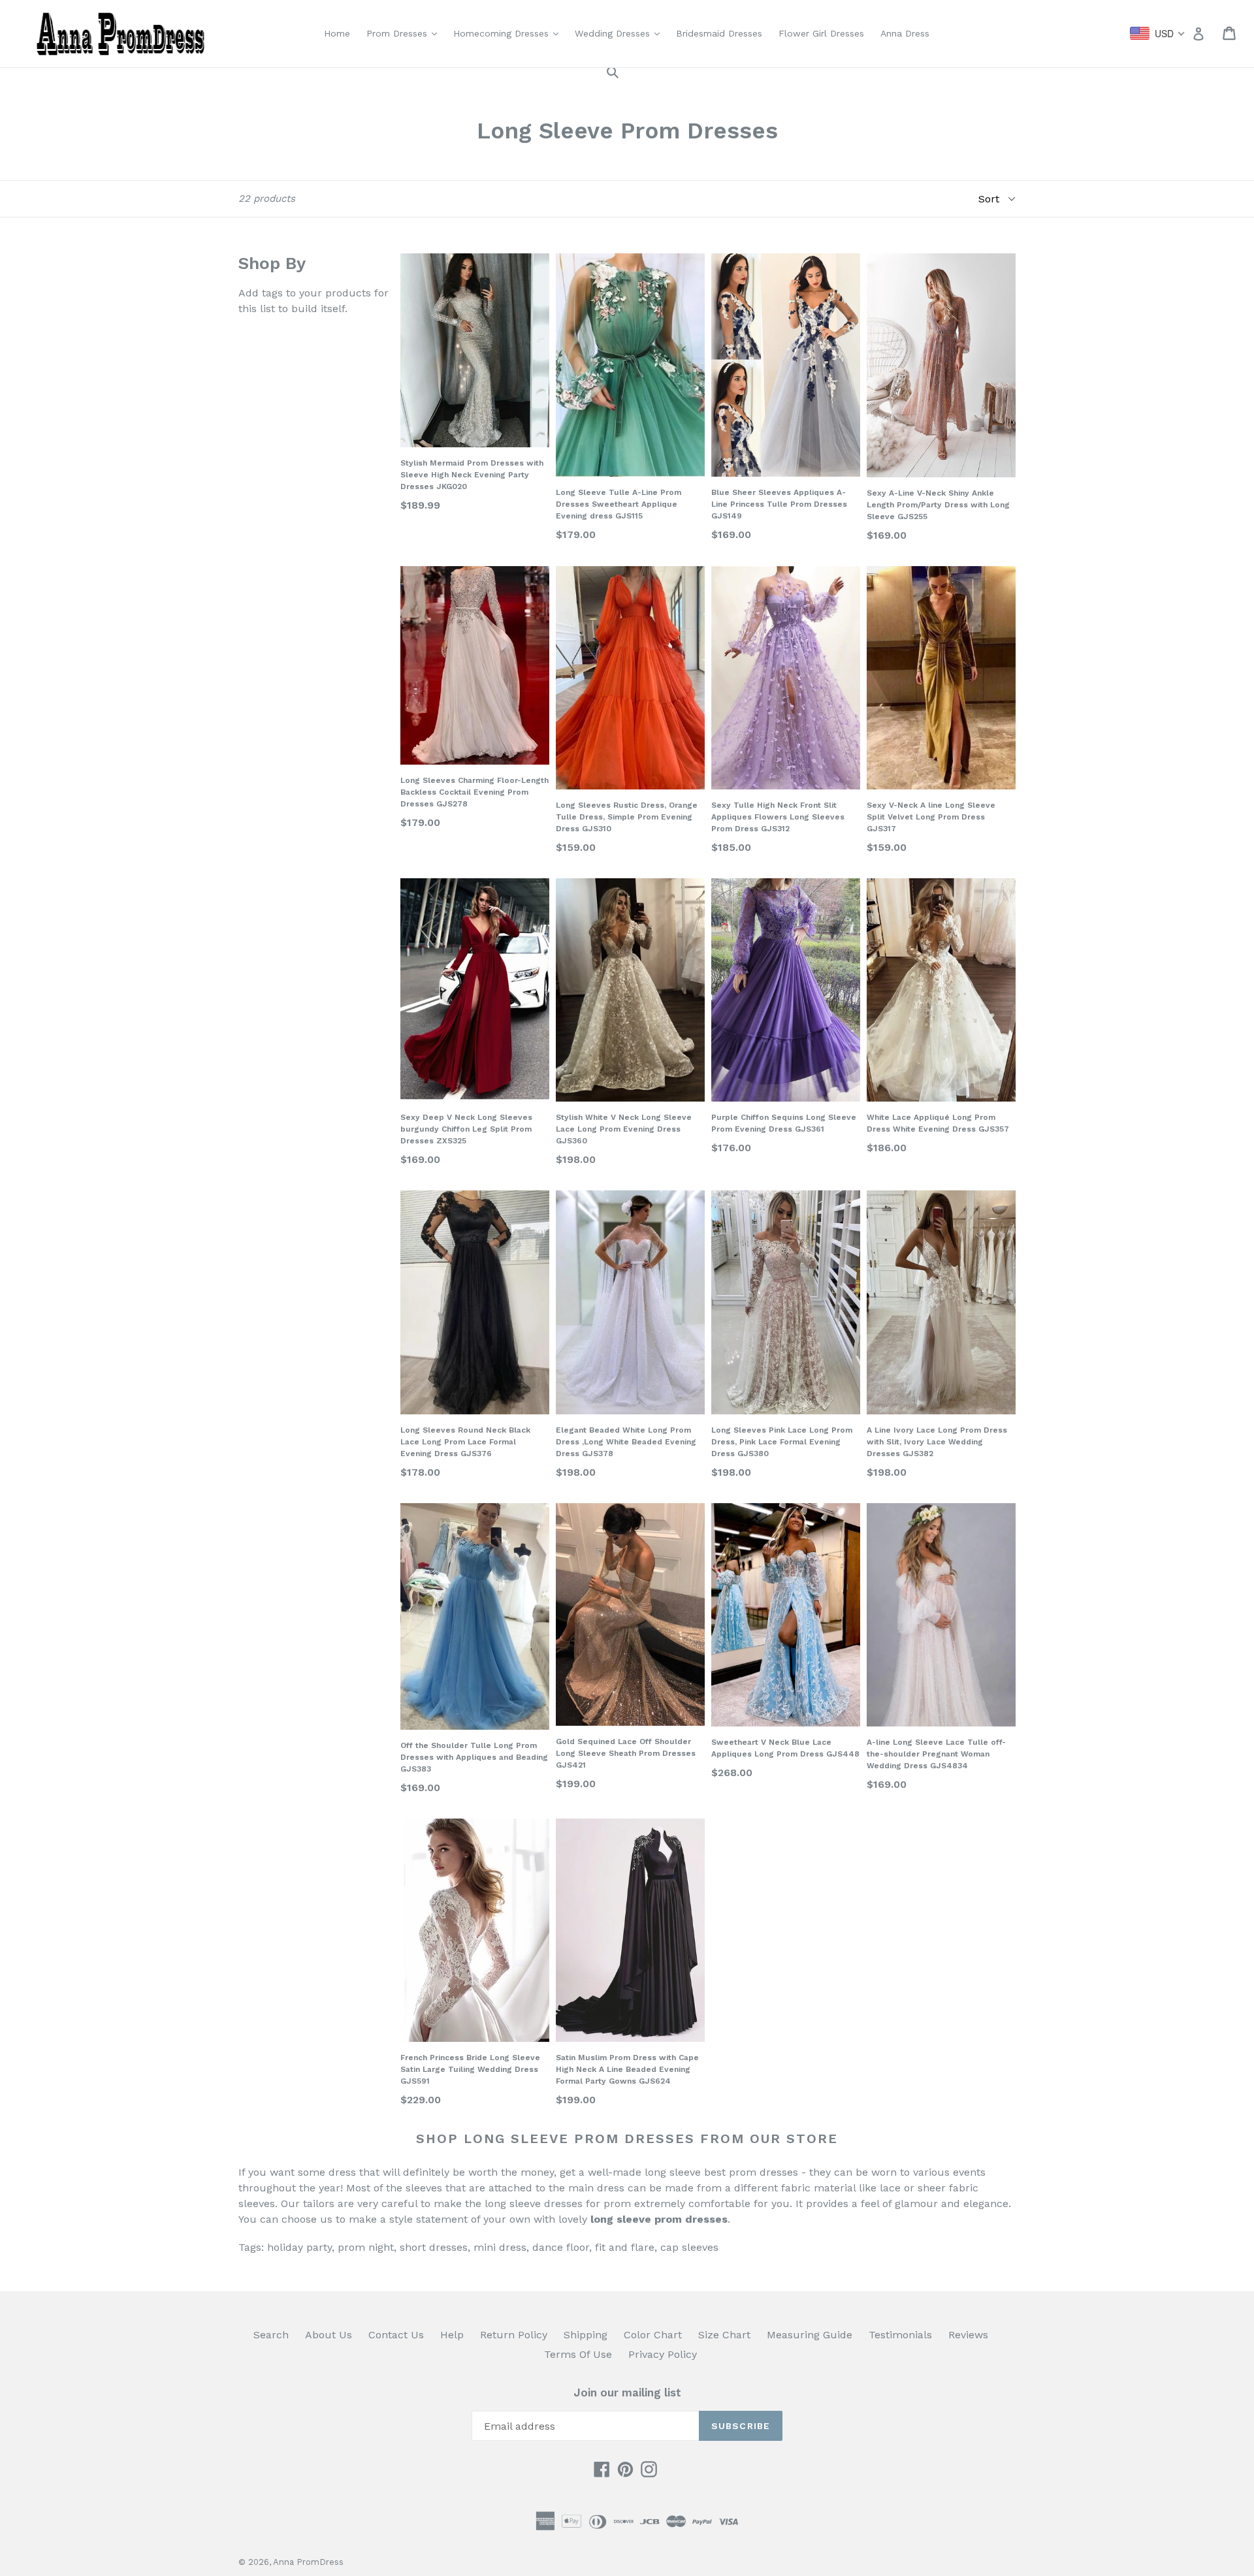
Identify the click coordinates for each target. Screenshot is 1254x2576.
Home (337, 33)
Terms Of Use (578, 2354)
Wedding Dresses (620, 33)
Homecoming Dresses (509, 33)
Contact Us (396, 2335)
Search (271, 2335)
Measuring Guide (810, 2335)
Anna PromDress (308, 2562)
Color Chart (653, 2335)
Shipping (586, 2335)
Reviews (968, 2335)
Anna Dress (905, 33)
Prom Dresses (405, 33)
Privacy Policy (663, 2354)
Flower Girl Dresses (821, 33)
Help (452, 2335)
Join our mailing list (627, 2393)
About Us (329, 2335)
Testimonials (900, 2335)
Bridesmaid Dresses (719, 33)
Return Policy (514, 2335)
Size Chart (724, 2335)
